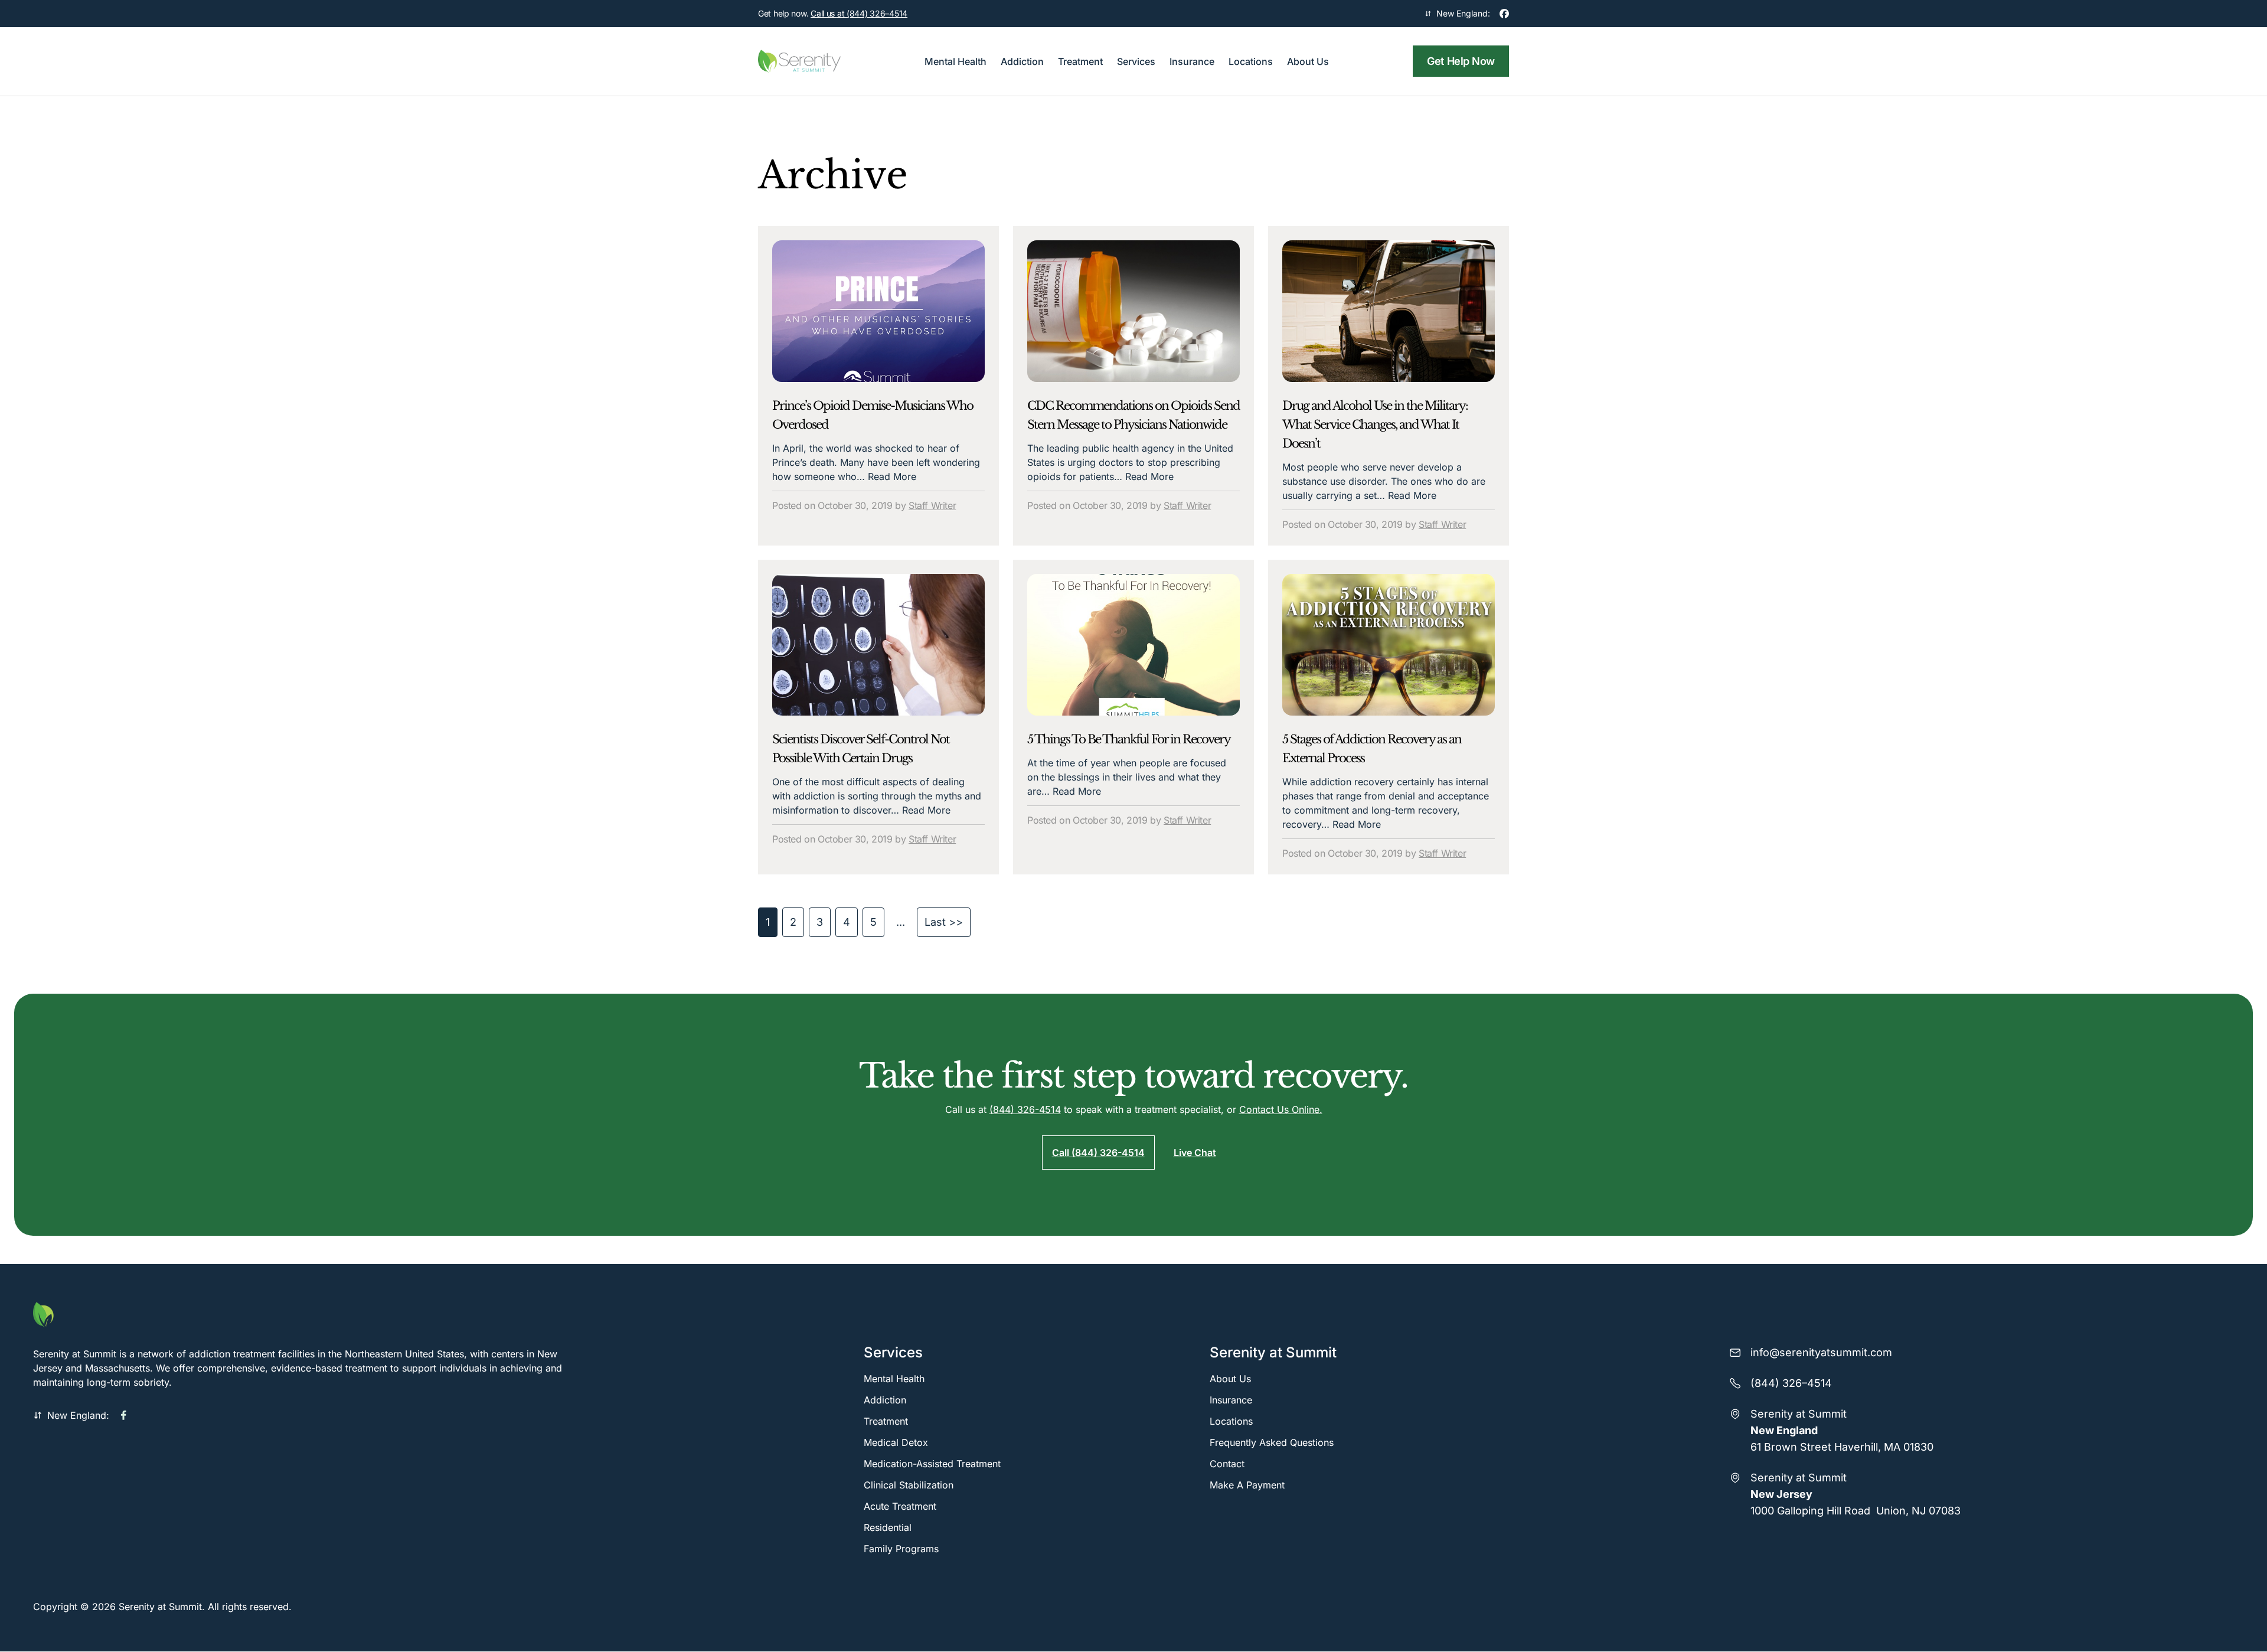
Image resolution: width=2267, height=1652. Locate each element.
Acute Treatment (900, 1506)
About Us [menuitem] (1308, 61)
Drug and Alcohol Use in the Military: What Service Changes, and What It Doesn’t (1375, 425)
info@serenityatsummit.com (1821, 1352)
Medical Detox (896, 1442)
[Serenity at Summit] (310, 1315)
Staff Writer (932, 505)
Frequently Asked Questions (1272, 1442)
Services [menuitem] (1136, 61)
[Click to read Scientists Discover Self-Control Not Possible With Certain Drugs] (878, 645)
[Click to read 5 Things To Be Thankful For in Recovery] (1133, 645)
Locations (1231, 1421)
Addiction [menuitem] (1022, 61)
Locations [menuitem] (1251, 61)
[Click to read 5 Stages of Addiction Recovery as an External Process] (1389, 645)
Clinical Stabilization (909, 1485)
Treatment (886, 1421)
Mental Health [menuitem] (956, 61)
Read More (892, 476)
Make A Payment (1247, 1485)
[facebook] (1504, 14)
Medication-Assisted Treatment (932, 1464)
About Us (1230, 1379)
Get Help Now (1461, 61)
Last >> (944, 922)
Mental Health (894, 1379)
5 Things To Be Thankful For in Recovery (1129, 739)
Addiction (885, 1400)
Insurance (1231, 1400)
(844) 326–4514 (1791, 1383)
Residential (888, 1527)
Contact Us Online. (1281, 1109)
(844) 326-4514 (1025, 1109)
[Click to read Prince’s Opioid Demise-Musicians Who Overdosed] (878, 311)
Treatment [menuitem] (1080, 61)
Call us (859, 13)
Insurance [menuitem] (1192, 61)
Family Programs (901, 1549)
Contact (1227, 1464)
